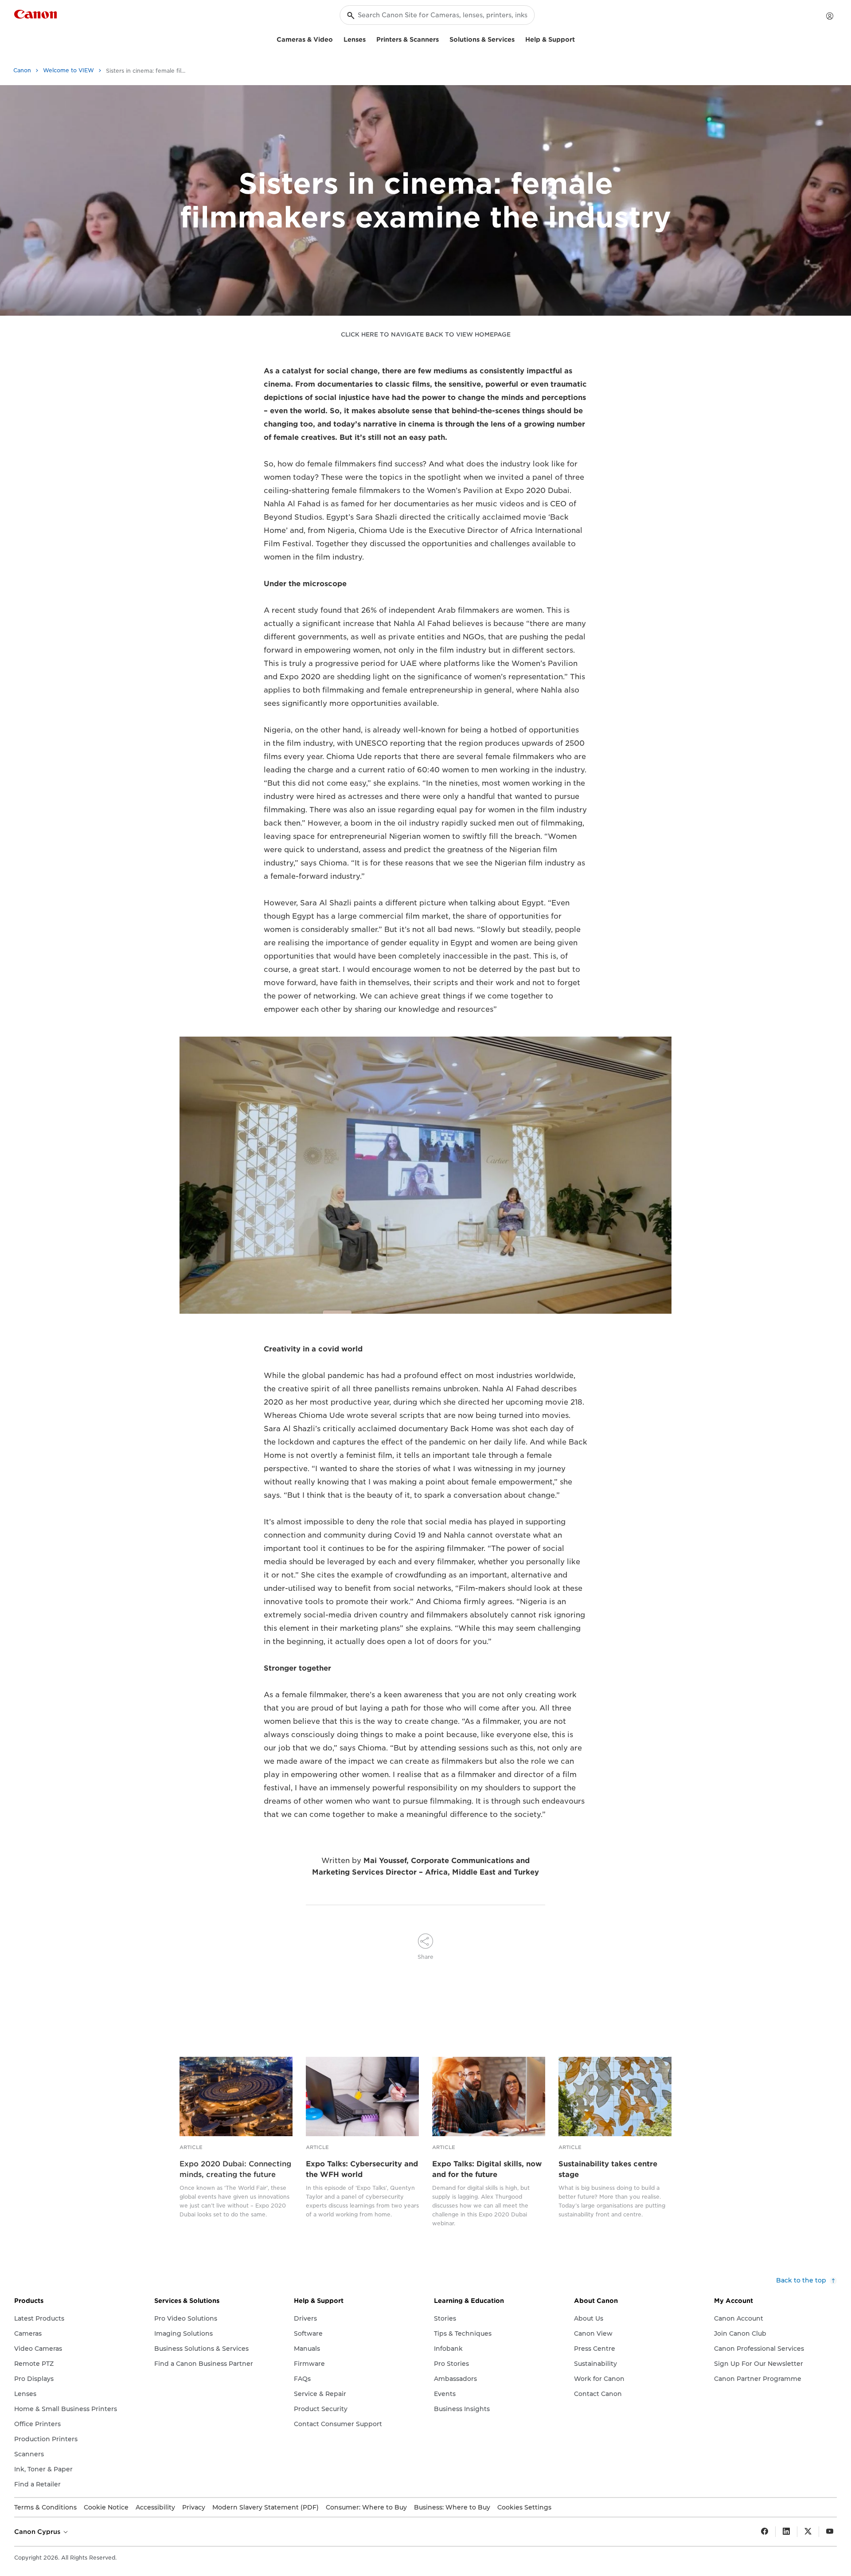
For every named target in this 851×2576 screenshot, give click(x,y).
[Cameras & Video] (336, 38)
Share (425, 1957)
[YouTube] (830, 2532)
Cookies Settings (524, 2507)
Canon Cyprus (38, 2532)
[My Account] (830, 16)
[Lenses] (369, 38)
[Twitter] (808, 2532)
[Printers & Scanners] (442, 38)
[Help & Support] (578, 38)
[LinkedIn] (786, 2532)
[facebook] (765, 2532)
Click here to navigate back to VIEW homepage (426, 335)
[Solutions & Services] (518, 38)
